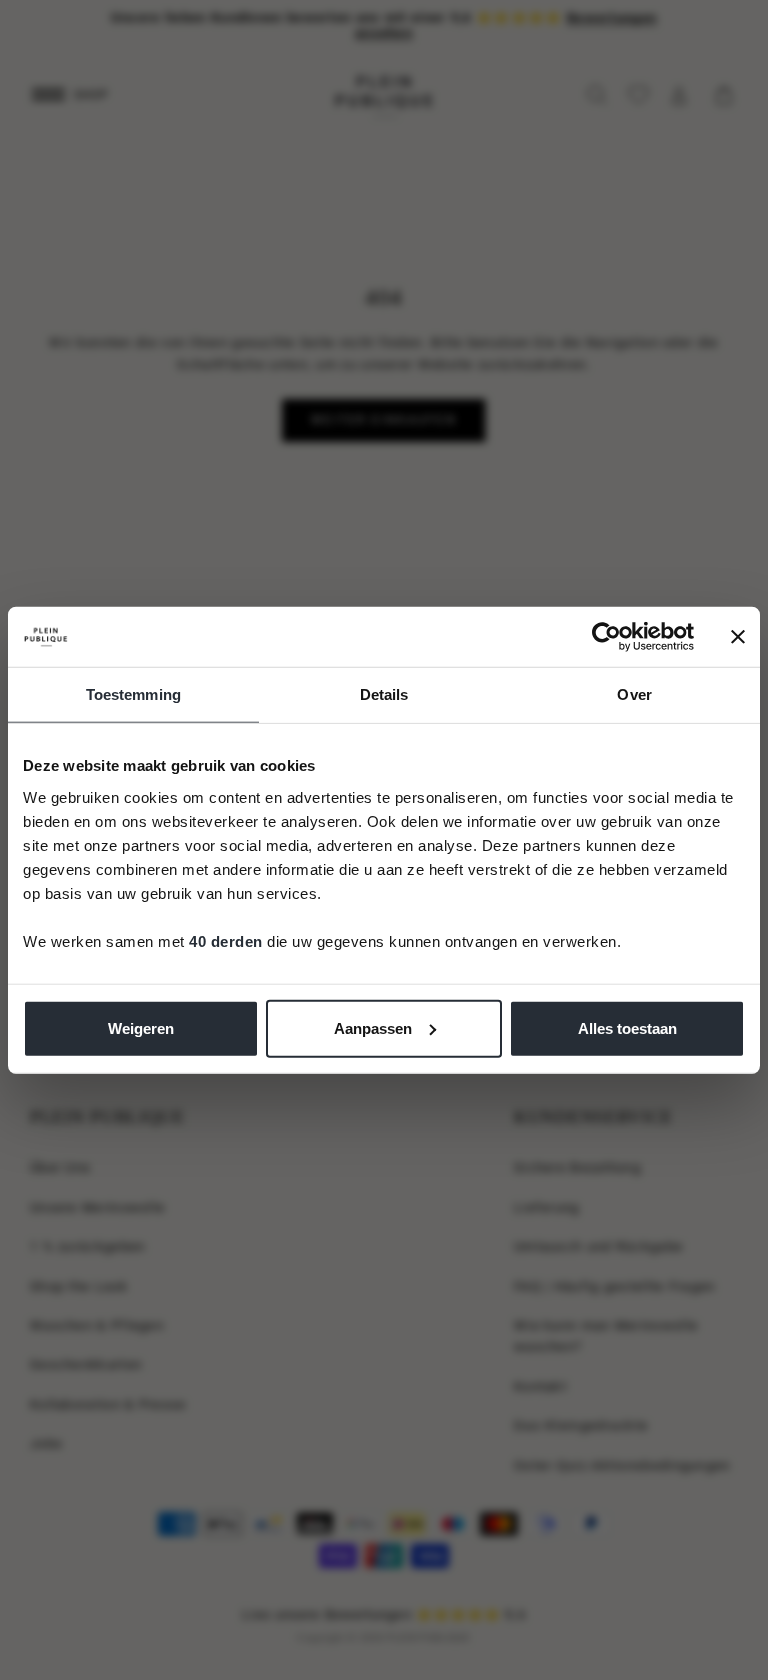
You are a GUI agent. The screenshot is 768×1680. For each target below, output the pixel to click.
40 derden (226, 940)
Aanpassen (373, 1027)
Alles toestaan (627, 1027)
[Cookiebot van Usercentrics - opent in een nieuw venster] (606, 637)
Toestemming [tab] (133, 694)
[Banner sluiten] (738, 637)
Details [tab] (384, 694)
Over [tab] (634, 694)
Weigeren (141, 1027)
